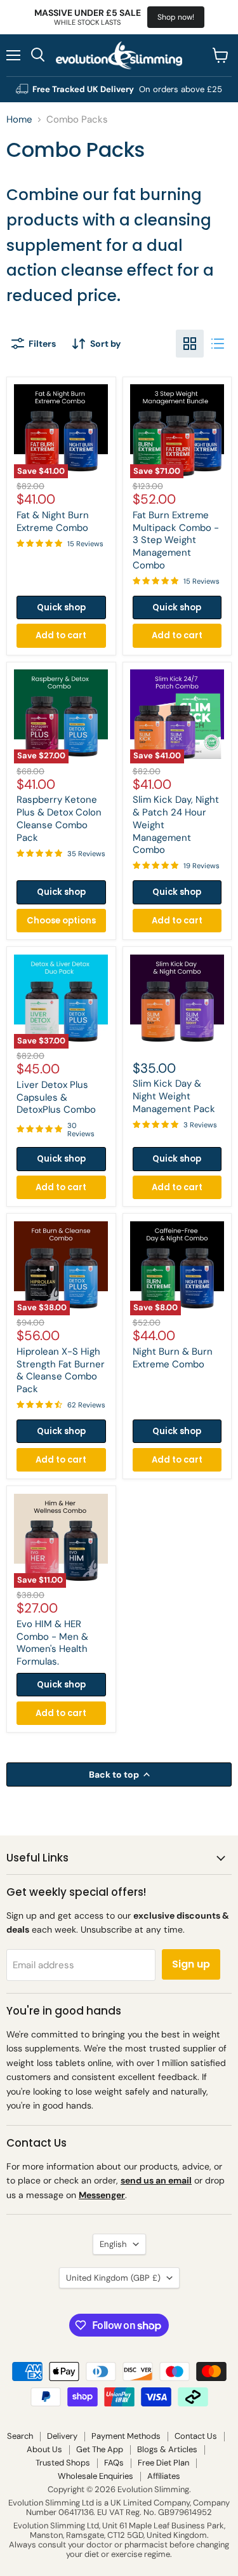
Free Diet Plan (163, 2463)
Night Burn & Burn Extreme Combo (173, 1358)
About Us (44, 2449)
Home (19, 120)
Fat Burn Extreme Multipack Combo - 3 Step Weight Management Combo (176, 540)
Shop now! (176, 17)
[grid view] (190, 344)
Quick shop (61, 607)
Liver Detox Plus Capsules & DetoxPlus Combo (56, 1097)
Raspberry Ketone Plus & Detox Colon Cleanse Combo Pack (59, 818)
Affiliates (164, 2476)
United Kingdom (113, 2278)
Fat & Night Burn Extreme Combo (53, 521)
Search (20, 2436)
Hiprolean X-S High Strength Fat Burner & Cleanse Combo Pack (61, 1370)
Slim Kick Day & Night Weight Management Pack (174, 1096)
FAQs (114, 2463)
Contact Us (196, 2436)
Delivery (62, 2436)
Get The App (100, 2449)
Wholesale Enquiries (96, 2476)
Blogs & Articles (167, 2449)
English (113, 2244)
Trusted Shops (63, 2463)
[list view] (218, 344)
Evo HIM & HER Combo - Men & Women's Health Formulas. (52, 1643)
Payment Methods (126, 2436)
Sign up (191, 1964)
